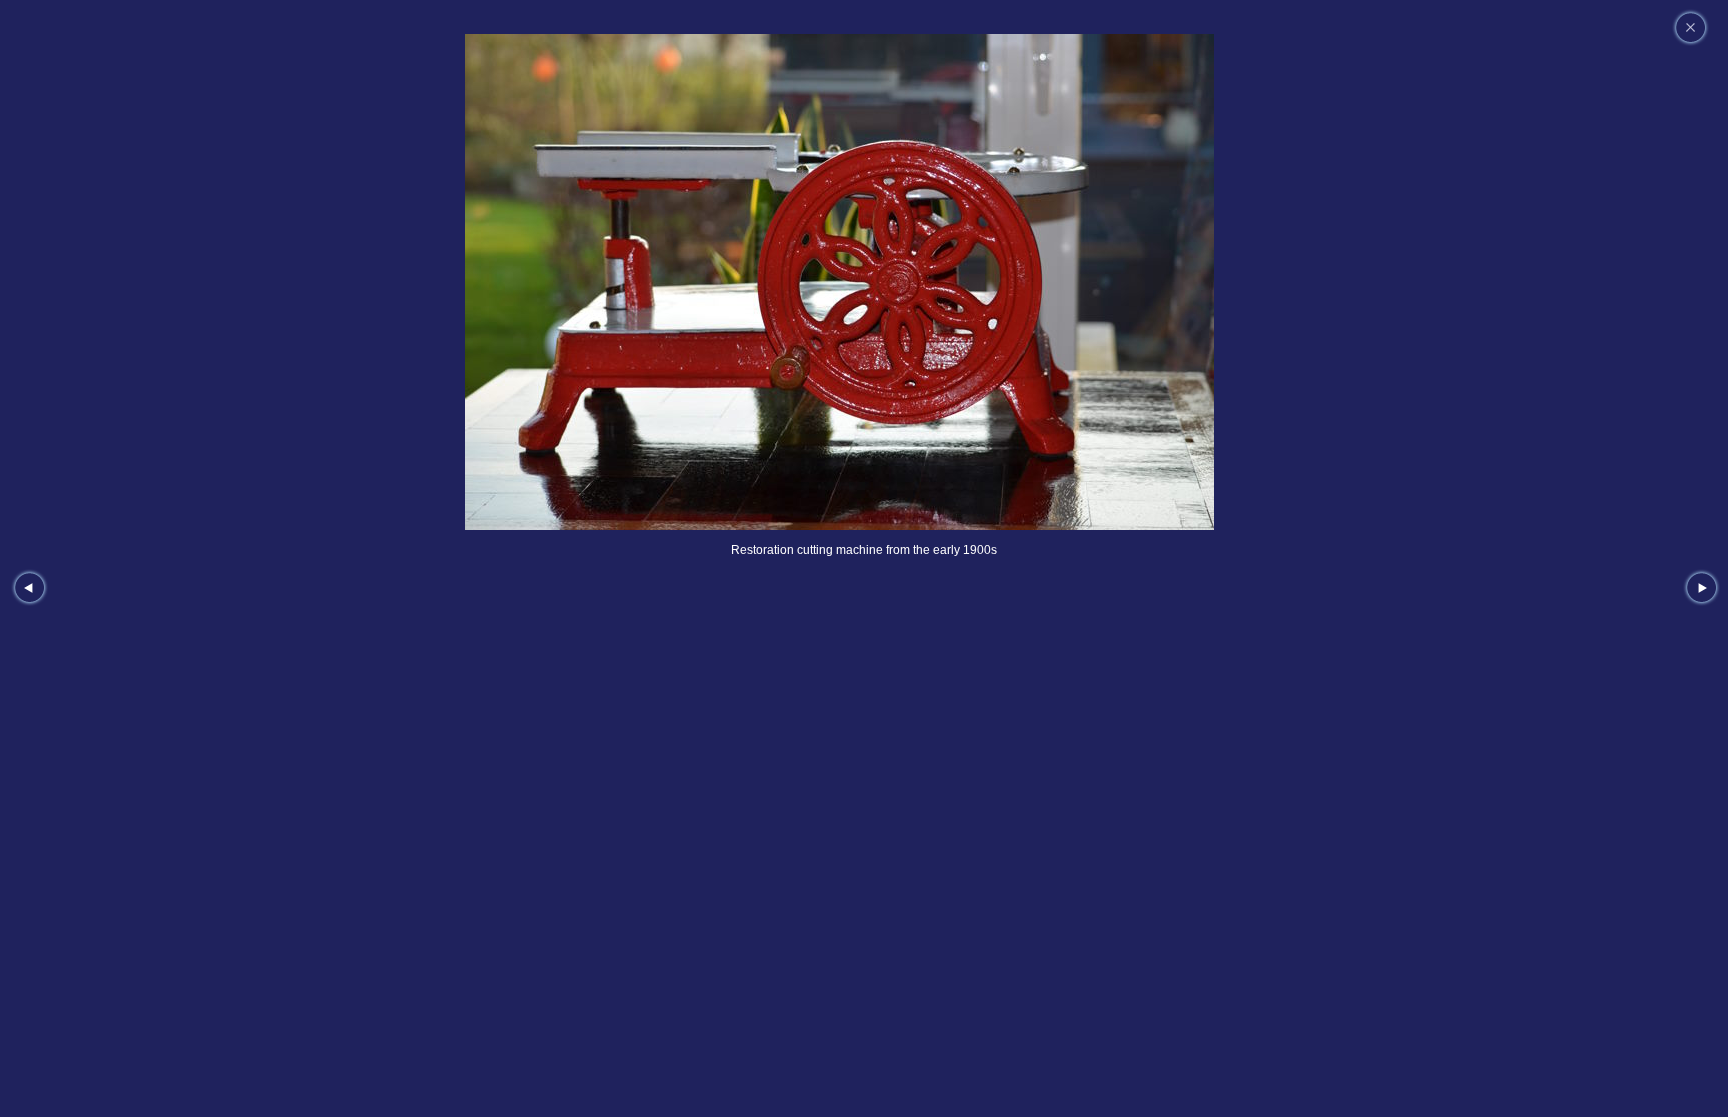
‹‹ (29, 587)
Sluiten (1690, 27)
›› (1701, 587)
